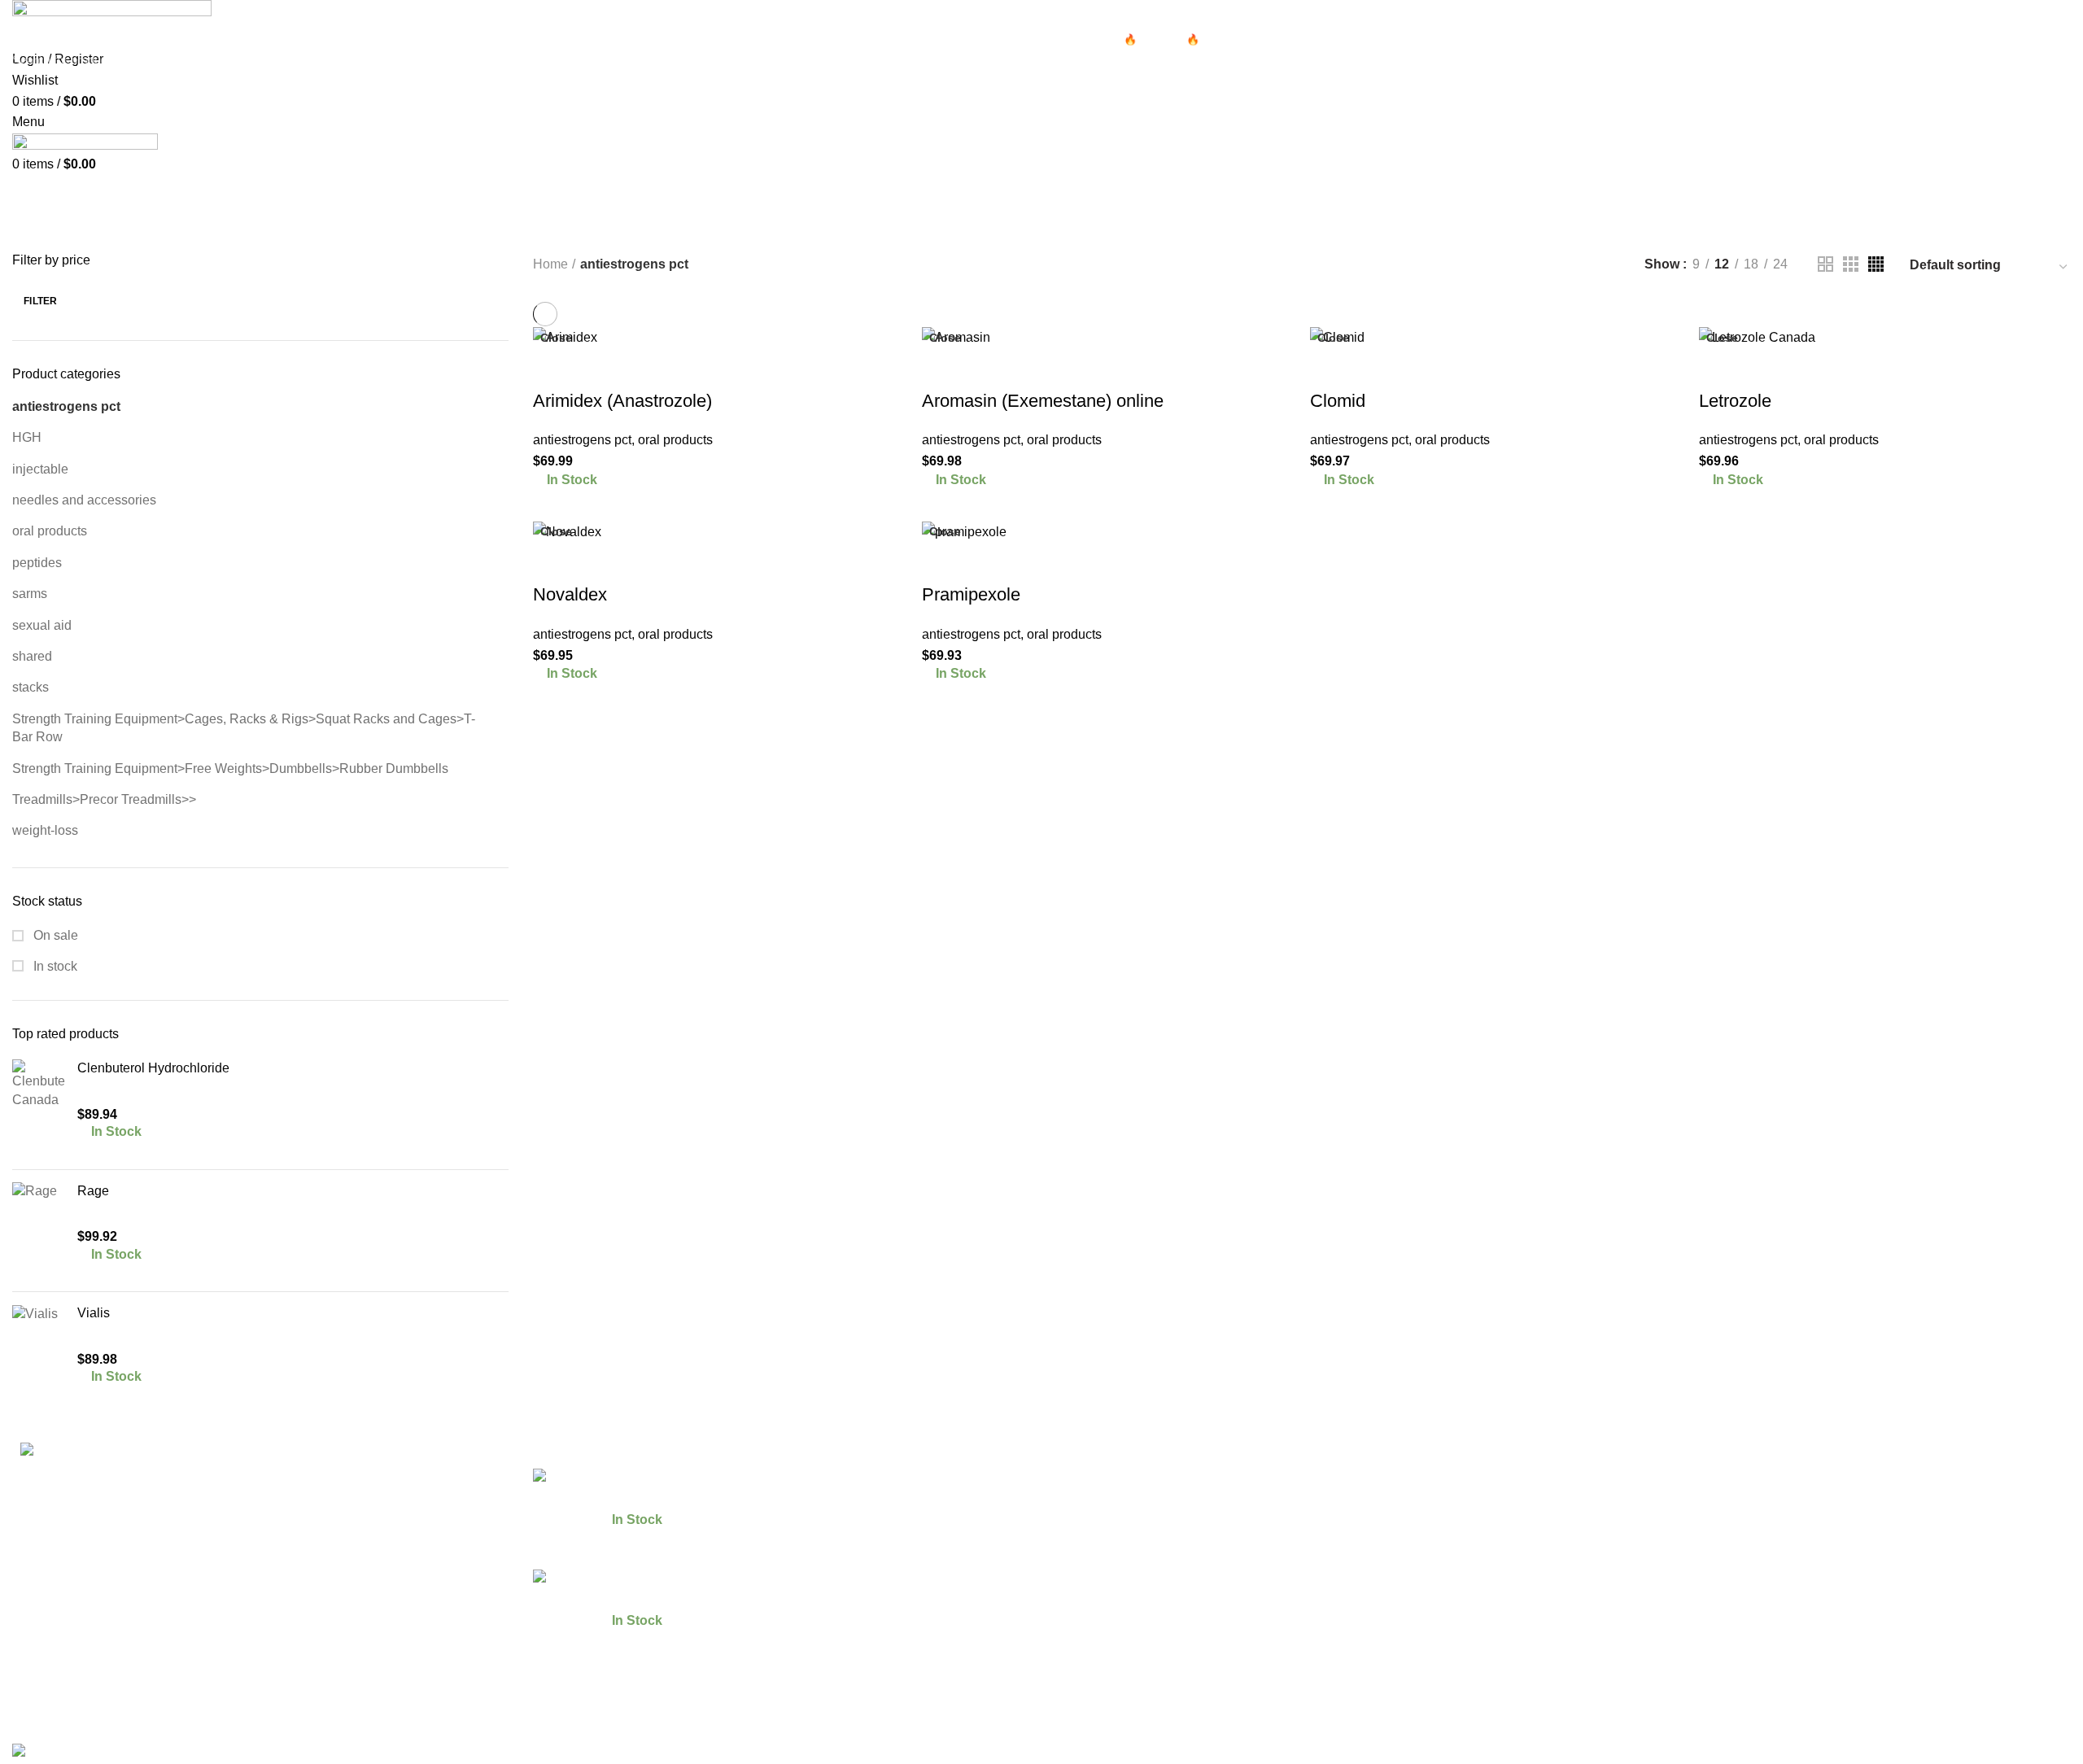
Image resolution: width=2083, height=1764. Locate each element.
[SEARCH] (2061, 59)
